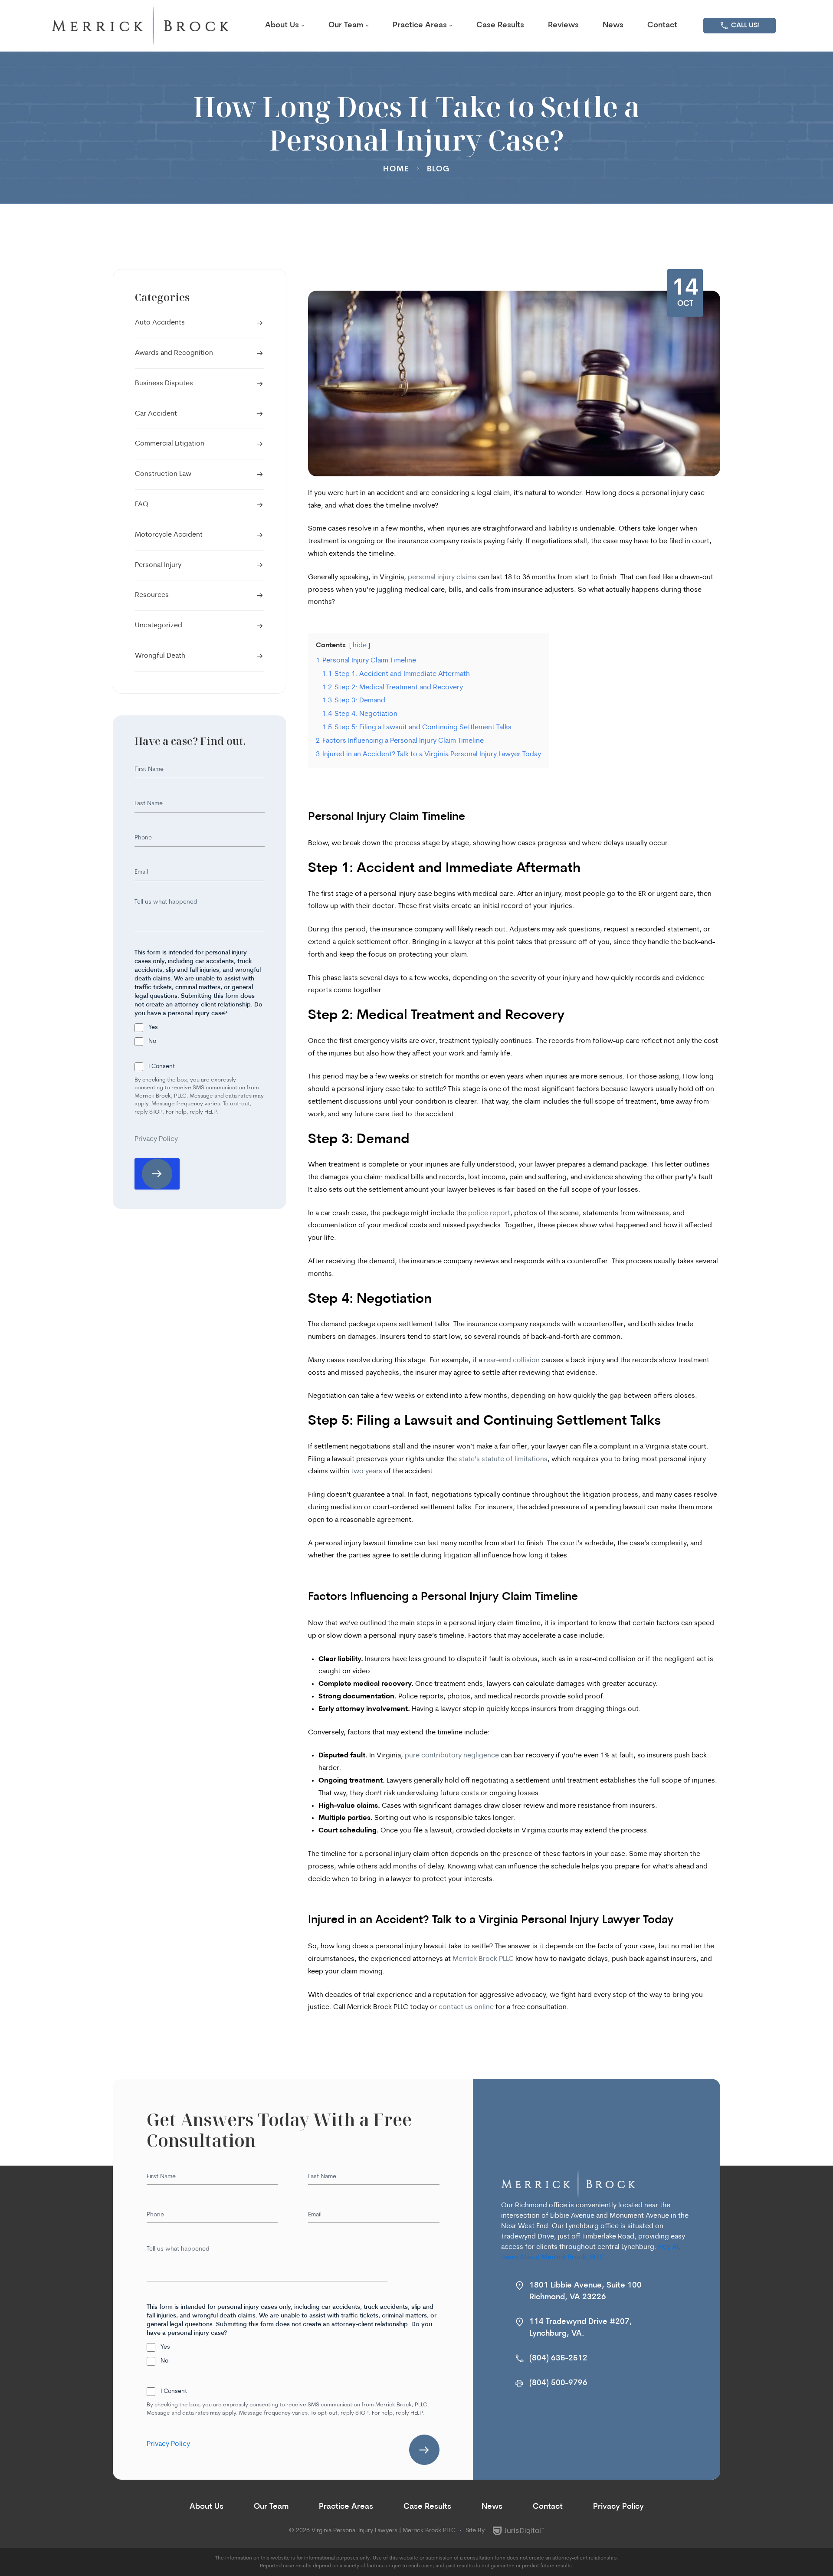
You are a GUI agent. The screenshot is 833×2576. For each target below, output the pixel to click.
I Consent (162, 1067)
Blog (438, 170)
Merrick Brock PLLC (483, 1959)
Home (396, 170)
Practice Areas (420, 26)
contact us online (466, 2007)
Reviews (563, 26)
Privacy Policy (156, 1139)
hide (360, 646)
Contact (662, 26)
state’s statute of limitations (503, 1459)
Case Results (500, 26)
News (613, 26)
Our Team (346, 26)
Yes (153, 1027)
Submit (424, 2450)
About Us (282, 26)
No (152, 1041)
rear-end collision (512, 1360)
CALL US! (745, 26)
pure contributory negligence (452, 1756)
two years (367, 1472)
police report (489, 1213)
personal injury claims (442, 577)
